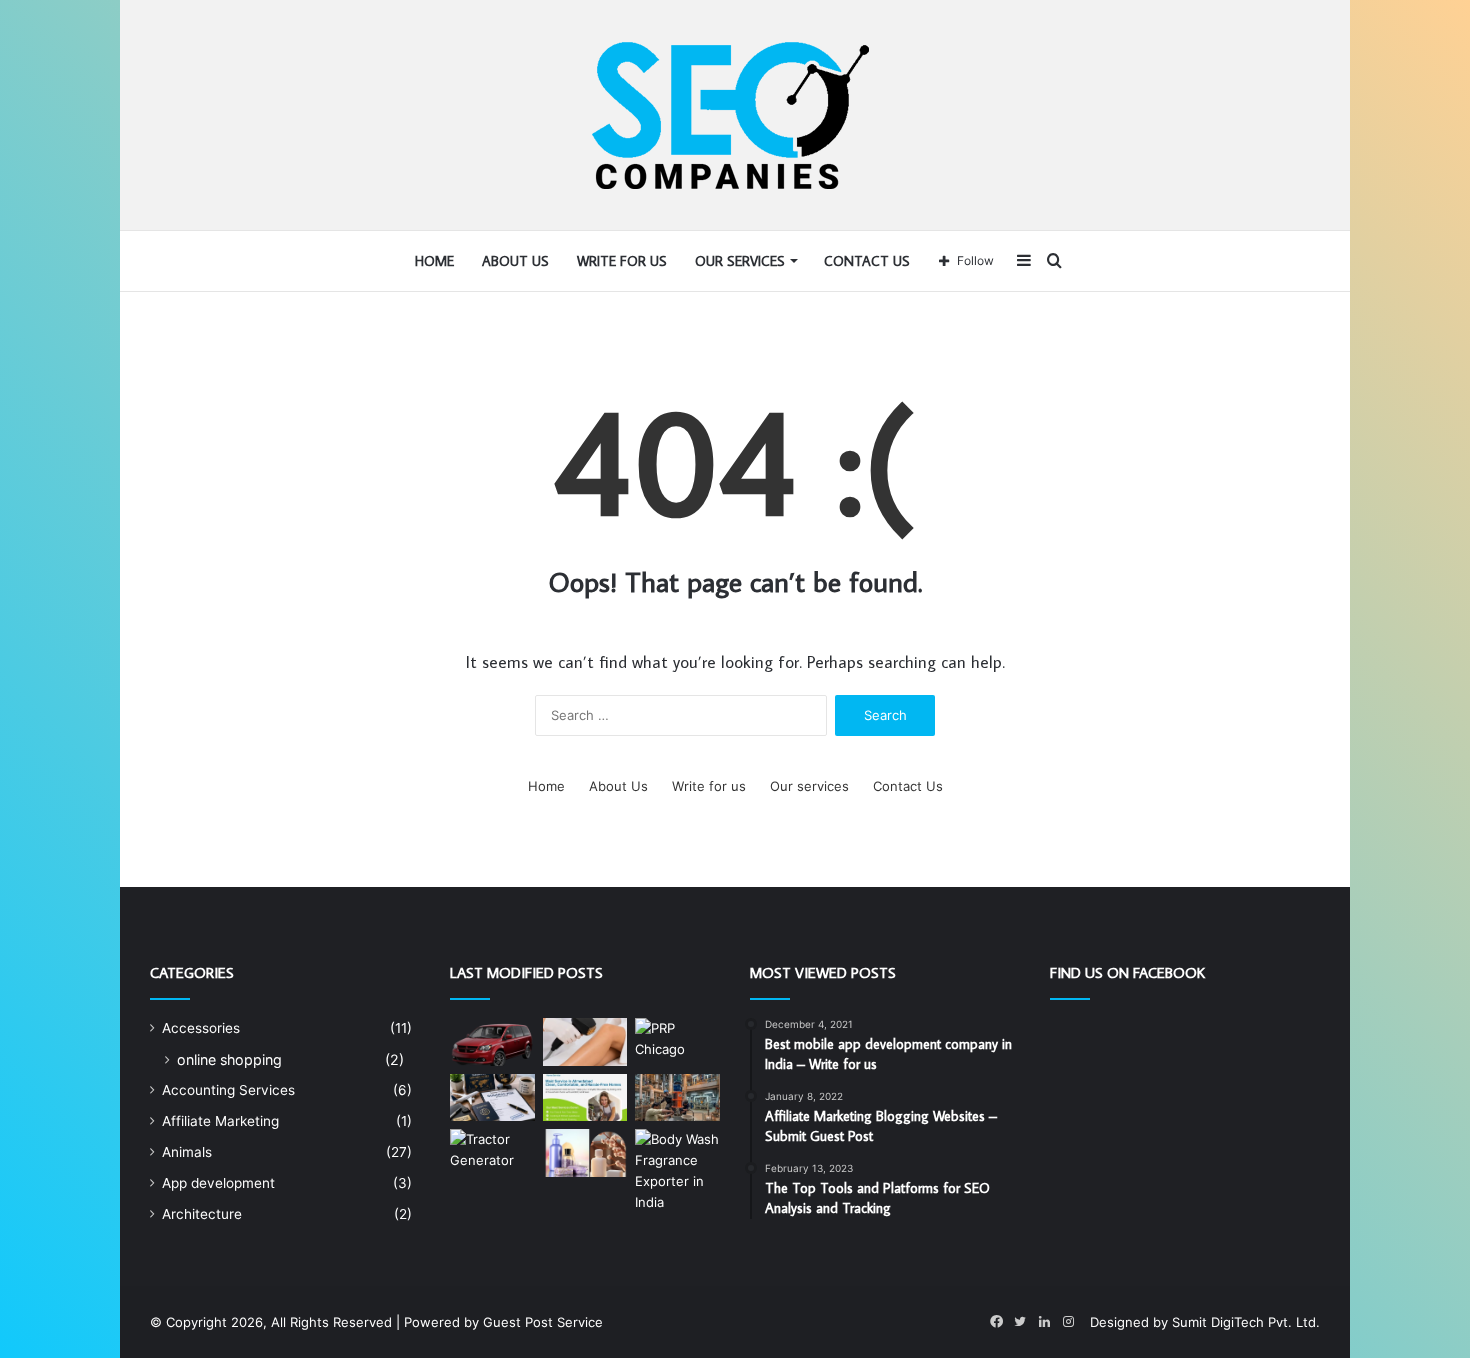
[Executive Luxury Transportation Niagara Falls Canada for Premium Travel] (492, 1042)
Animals (187, 1152)
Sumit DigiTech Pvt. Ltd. (1246, 1322)
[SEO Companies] (735, 115)
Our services (740, 261)
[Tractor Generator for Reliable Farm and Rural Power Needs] (492, 1157)
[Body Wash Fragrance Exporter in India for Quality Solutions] (677, 1171)
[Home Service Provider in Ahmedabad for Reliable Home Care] (585, 1098)
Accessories (201, 1028)
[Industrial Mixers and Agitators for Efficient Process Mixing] (677, 1098)
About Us (515, 261)
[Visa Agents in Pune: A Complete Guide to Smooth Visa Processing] (492, 1098)
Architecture (202, 1214)
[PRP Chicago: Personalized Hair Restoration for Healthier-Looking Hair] (677, 1042)
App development (218, 1183)
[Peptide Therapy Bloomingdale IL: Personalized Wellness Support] (585, 1042)
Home (434, 261)
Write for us (622, 261)
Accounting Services (228, 1090)
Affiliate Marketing (220, 1121)
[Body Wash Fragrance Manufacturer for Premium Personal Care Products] (585, 1153)
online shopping (229, 1059)
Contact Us (867, 261)
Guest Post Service (543, 1322)
